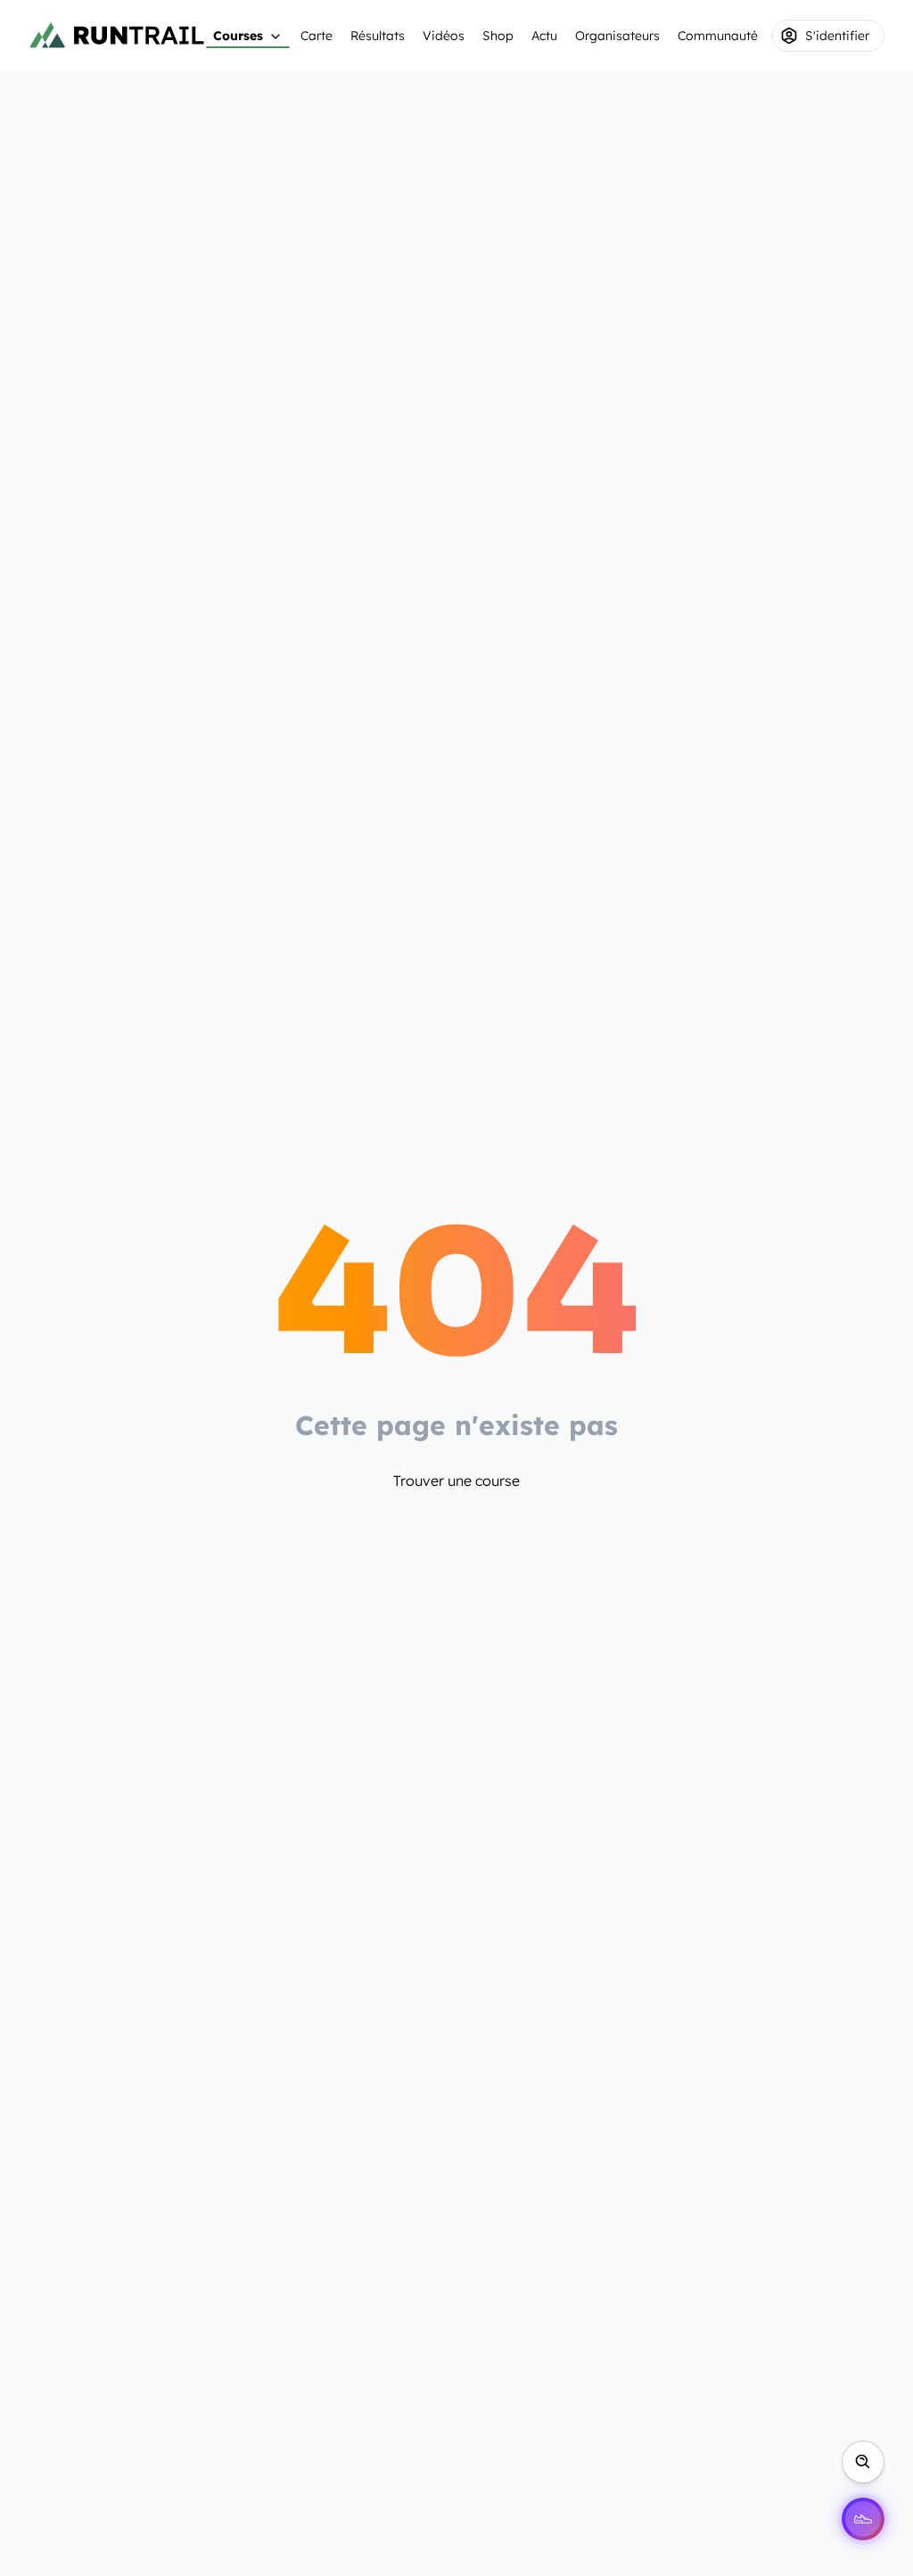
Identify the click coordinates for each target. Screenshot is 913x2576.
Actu (544, 36)
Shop (498, 36)
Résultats (378, 36)
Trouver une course (456, 1481)
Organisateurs (617, 36)
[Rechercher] (863, 2462)
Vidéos (444, 36)
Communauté (718, 36)
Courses (238, 36)
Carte (317, 36)
